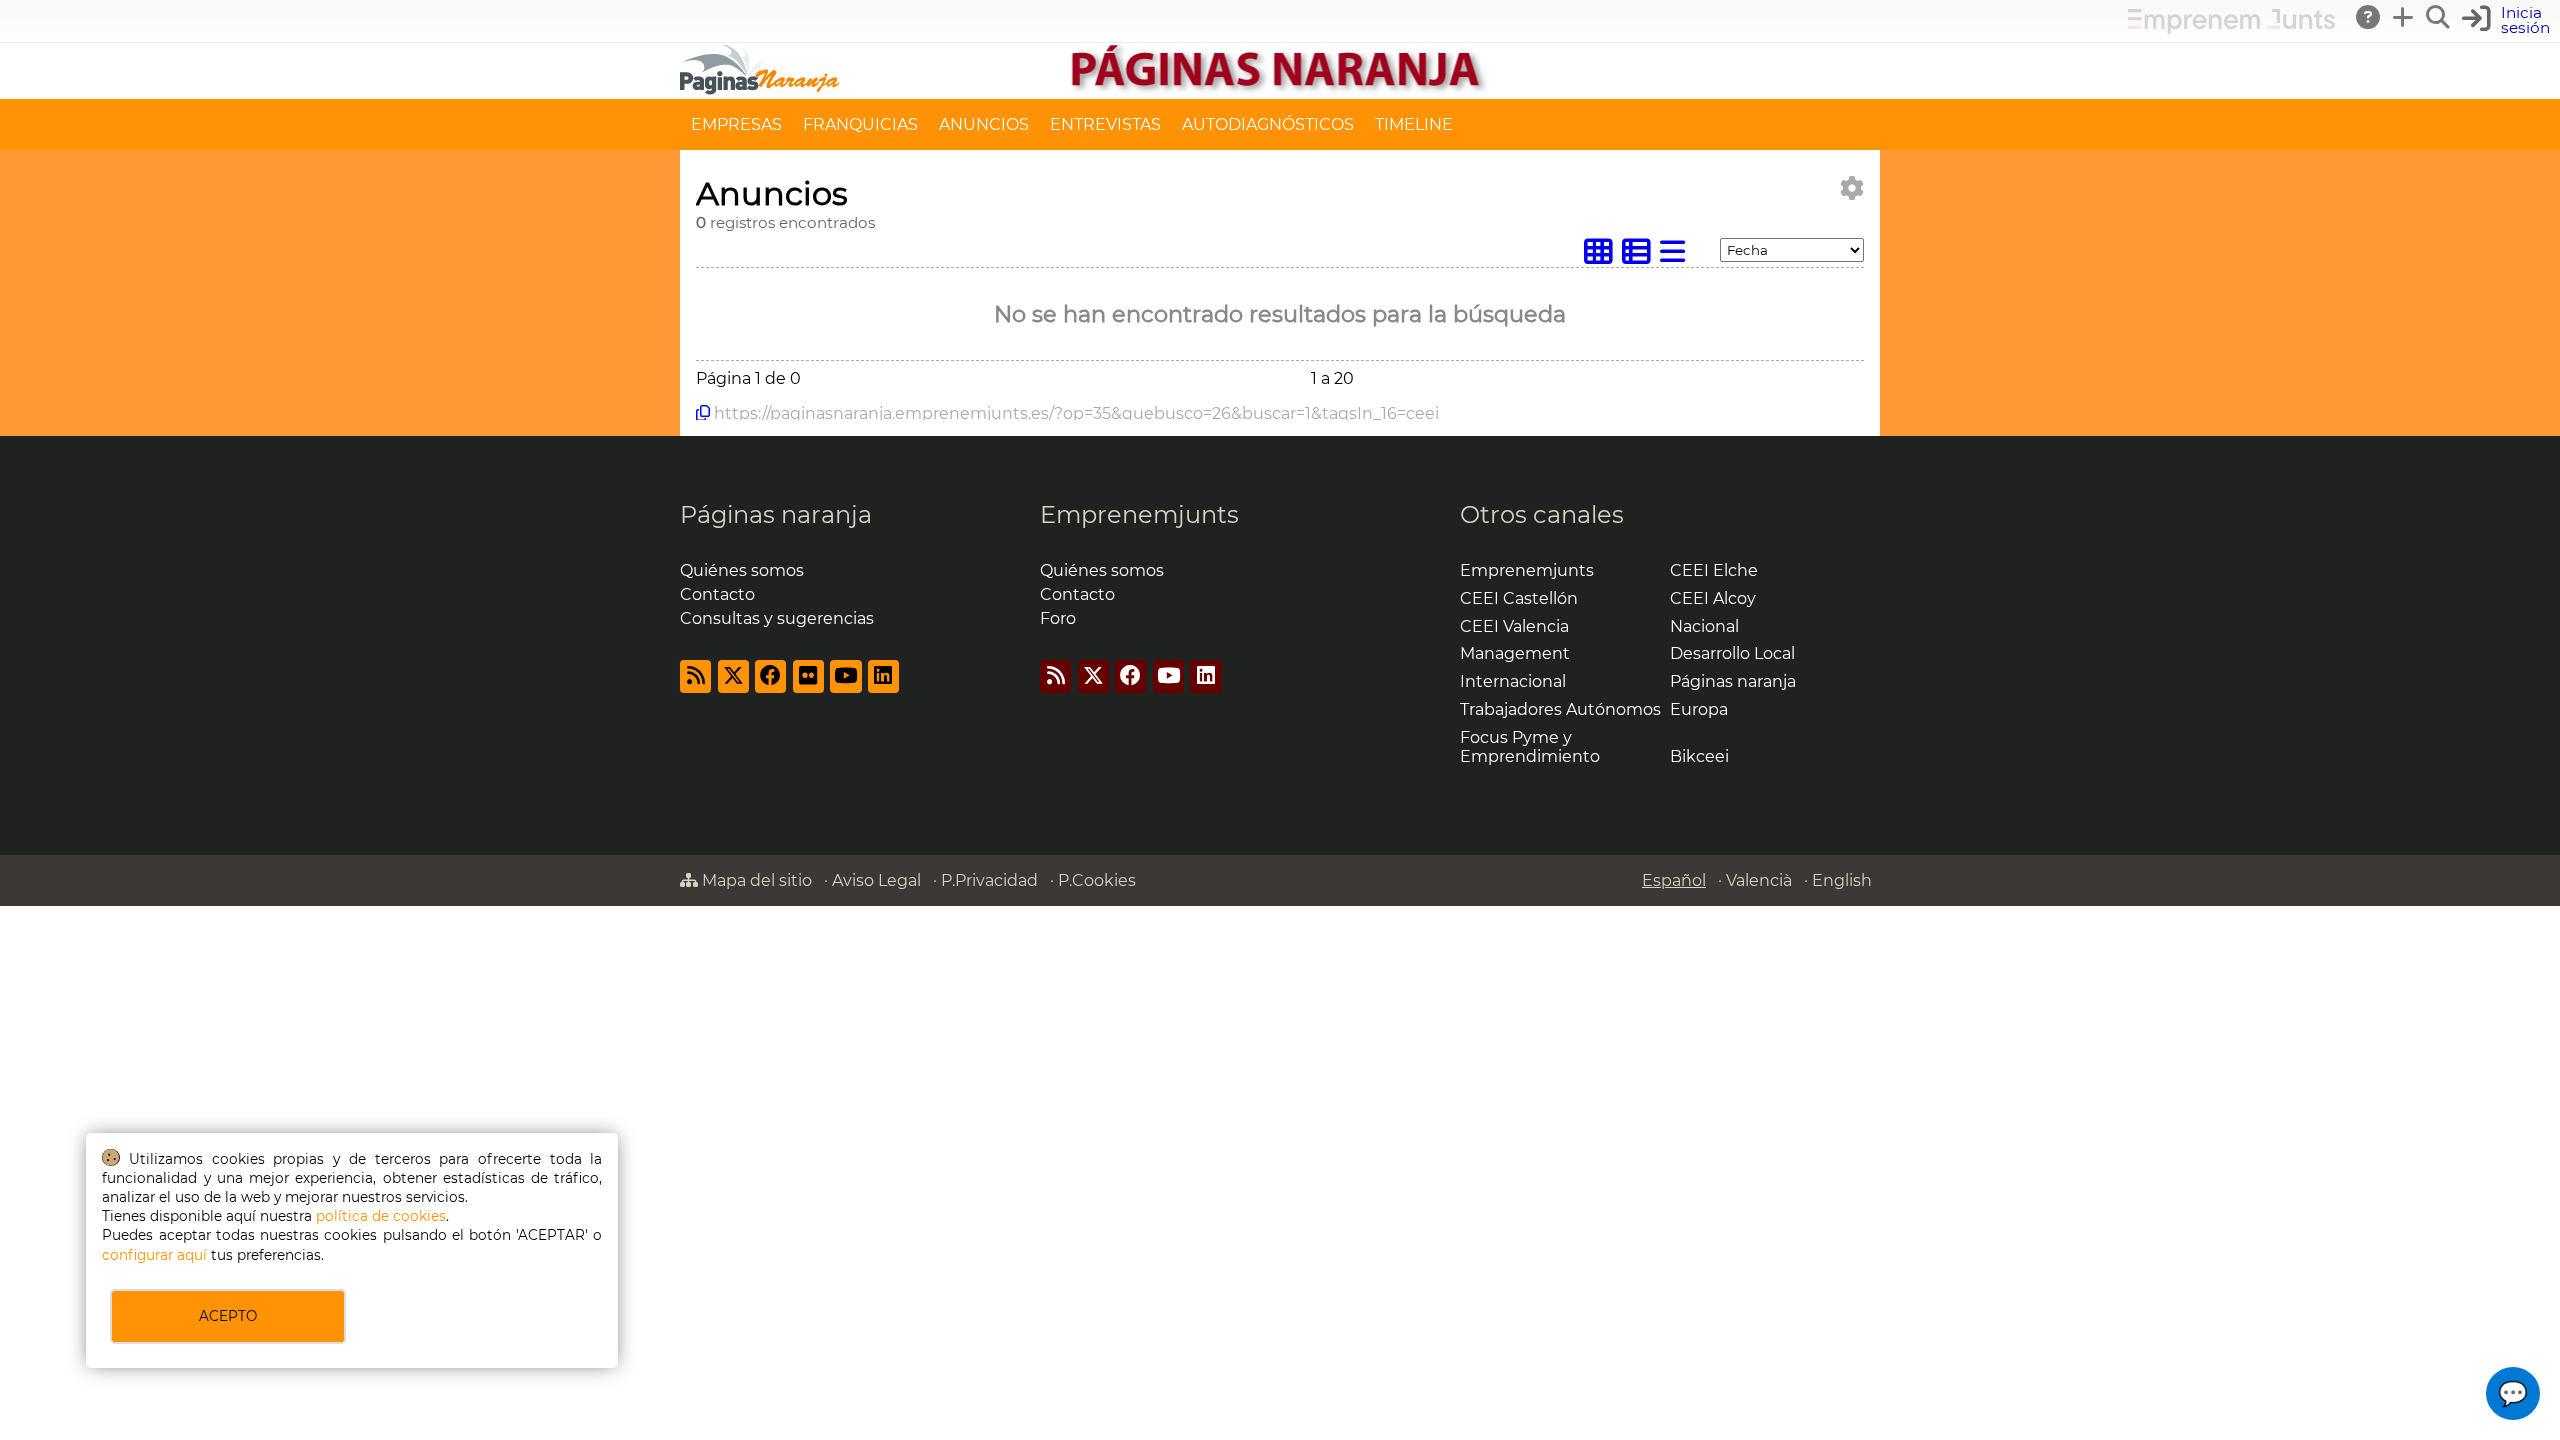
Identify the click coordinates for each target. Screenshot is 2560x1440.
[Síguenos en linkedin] (883, 676)
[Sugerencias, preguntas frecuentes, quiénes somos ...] (2369, 17)
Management (1515, 653)
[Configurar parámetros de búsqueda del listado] (1852, 188)
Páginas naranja (776, 514)
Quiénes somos (742, 570)
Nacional (1704, 626)
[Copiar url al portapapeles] (703, 413)
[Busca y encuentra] (2439, 17)
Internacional (1513, 681)
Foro (1058, 618)
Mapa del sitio (755, 880)
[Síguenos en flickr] (808, 676)
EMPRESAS (736, 124)
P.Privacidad (989, 880)
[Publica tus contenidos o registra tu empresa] (2404, 17)
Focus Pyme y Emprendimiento (1530, 747)
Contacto (717, 594)
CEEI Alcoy (1713, 598)
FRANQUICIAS (860, 124)
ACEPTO (228, 1316)
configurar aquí (154, 1255)
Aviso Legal (876, 880)
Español (1674, 880)
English (1842, 880)
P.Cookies (1097, 880)
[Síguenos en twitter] (733, 676)
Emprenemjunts (1139, 514)
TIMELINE (1414, 124)
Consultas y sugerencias (777, 618)
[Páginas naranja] (1280, 89)
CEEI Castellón (1519, 598)
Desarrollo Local (1732, 653)
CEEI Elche (1714, 570)
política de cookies (381, 1216)
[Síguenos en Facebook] (770, 676)
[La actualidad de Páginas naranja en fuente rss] (695, 676)
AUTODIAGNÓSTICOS (1268, 124)
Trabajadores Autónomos (1560, 709)
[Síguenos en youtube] (845, 676)
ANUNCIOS (984, 124)
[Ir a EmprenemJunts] (2231, 28)
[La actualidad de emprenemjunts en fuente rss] (1055, 676)
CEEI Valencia (1514, 626)
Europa (1699, 709)
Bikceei (1699, 756)
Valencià (1759, 880)
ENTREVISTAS (1105, 124)
